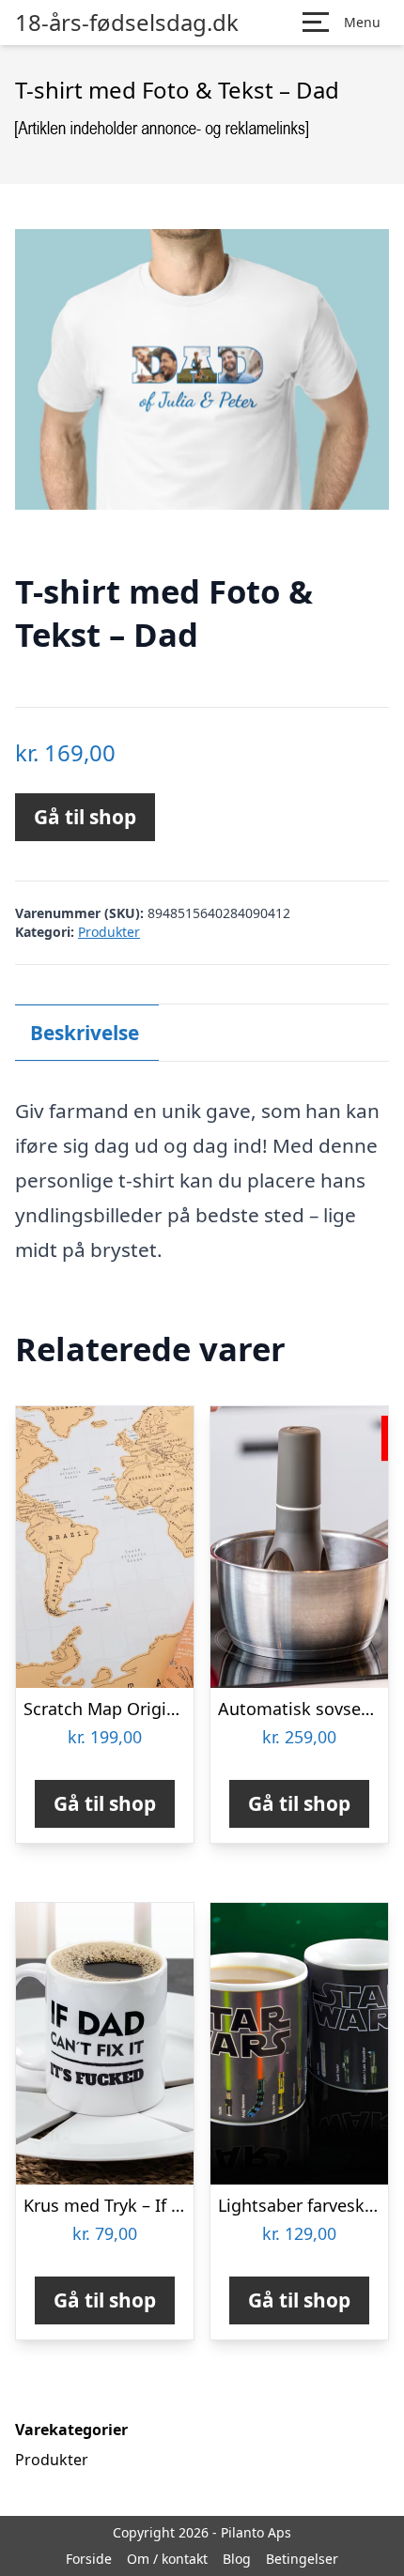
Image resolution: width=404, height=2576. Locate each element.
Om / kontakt (167, 2559)
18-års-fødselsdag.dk (127, 23)
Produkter (109, 932)
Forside (89, 2559)
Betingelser (302, 2559)
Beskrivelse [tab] (85, 1033)
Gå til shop (85, 817)
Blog (237, 2559)
